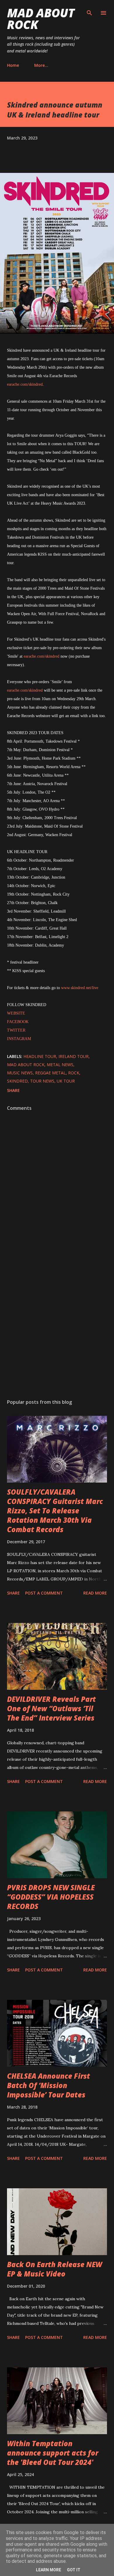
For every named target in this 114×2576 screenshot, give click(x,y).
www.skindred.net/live (80, 988)
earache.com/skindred (25, 384)
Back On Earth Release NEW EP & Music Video (55, 2269)
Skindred (17, 1081)
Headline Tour (40, 1056)
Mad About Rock (41, 19)
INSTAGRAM (19, 1039)
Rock (74, 1073)
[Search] (89, 11)
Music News (20, 1073)
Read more (95, 1593)
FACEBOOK (18, 1022)
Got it (74, 2570)
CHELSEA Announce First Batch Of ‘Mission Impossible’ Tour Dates (49, 2085)
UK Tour (66, 1081)
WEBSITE (16, 1013)
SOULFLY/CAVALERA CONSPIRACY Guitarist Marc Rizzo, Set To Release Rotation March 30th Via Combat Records (55, 1511)
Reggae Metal (50, 1073)
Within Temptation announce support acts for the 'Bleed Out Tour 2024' (53, 2453)
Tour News (42, 1081)
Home (13, 65)
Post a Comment (44, 1593)
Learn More (49, 2570)
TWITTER (16, 1030)
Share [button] (13, 1090)
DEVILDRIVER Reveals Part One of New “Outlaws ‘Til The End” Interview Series (51, 1708)
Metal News (60, 1065)
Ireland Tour (74, 1056)
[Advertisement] (57, 1323)
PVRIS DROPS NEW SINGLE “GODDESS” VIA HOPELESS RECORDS (51, 1897)
